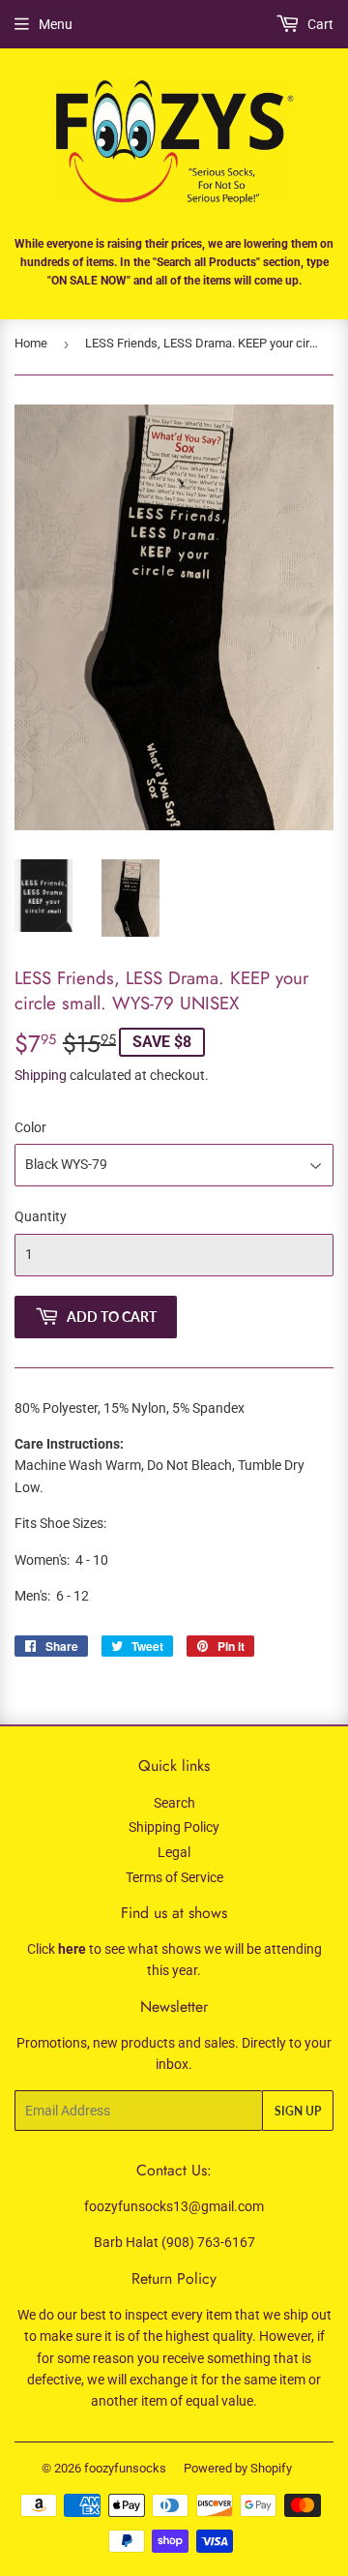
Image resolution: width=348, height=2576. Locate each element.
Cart (319, 24)
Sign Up (298, 2111)
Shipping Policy (174, 1827)
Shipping (41, 1075)
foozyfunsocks (125, 2468)
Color (30, 1127)
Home (31, 343)
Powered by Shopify (238, 2468)
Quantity (41, 1216)
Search (174, 1803)
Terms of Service (174, 1877)
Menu (56, 24)
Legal (174, 1852)
